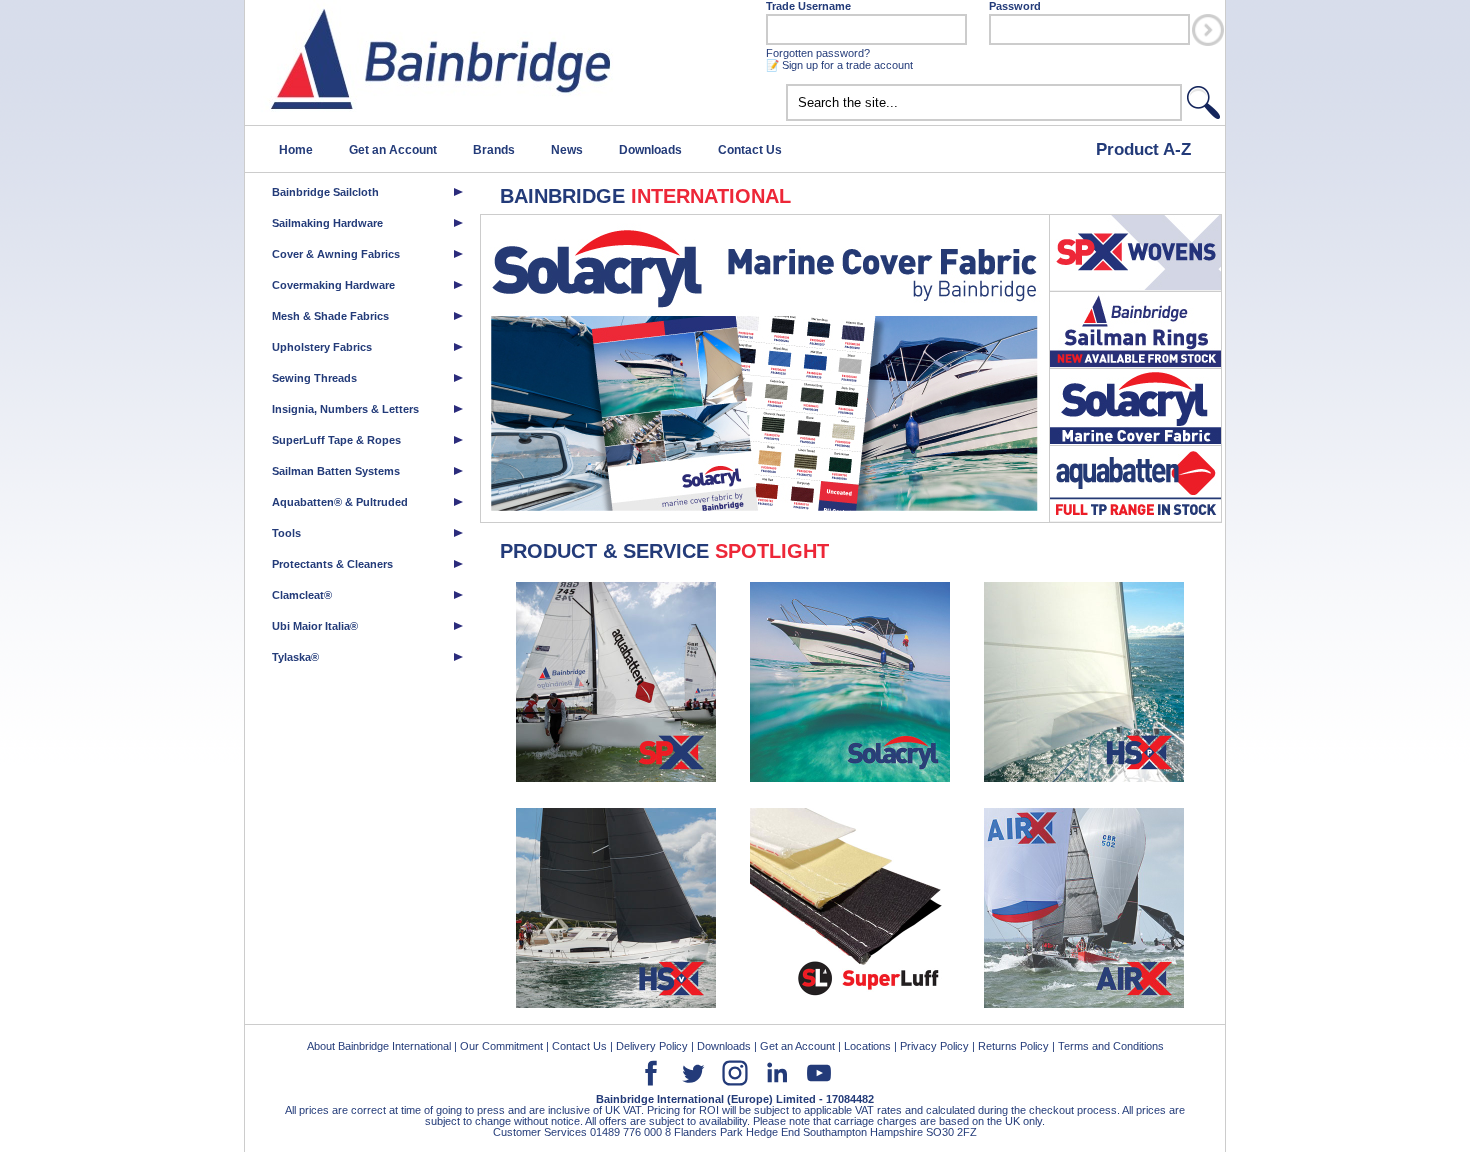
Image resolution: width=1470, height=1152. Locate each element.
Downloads (650, 150)
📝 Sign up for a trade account (839, 65)
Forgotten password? (818, 53)
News (567, 150)
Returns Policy (1013, 1046)
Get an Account (393, 150)
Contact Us (750, 150)
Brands (494, 150)
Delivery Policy (652, 1046)
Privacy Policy (934, 1046)
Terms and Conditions (1111, 1046)
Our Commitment (501, 1046)
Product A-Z (1143, 149)
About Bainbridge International (379, 1046)
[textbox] (984, 102)
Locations (867, 1046)
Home (296, 150)
